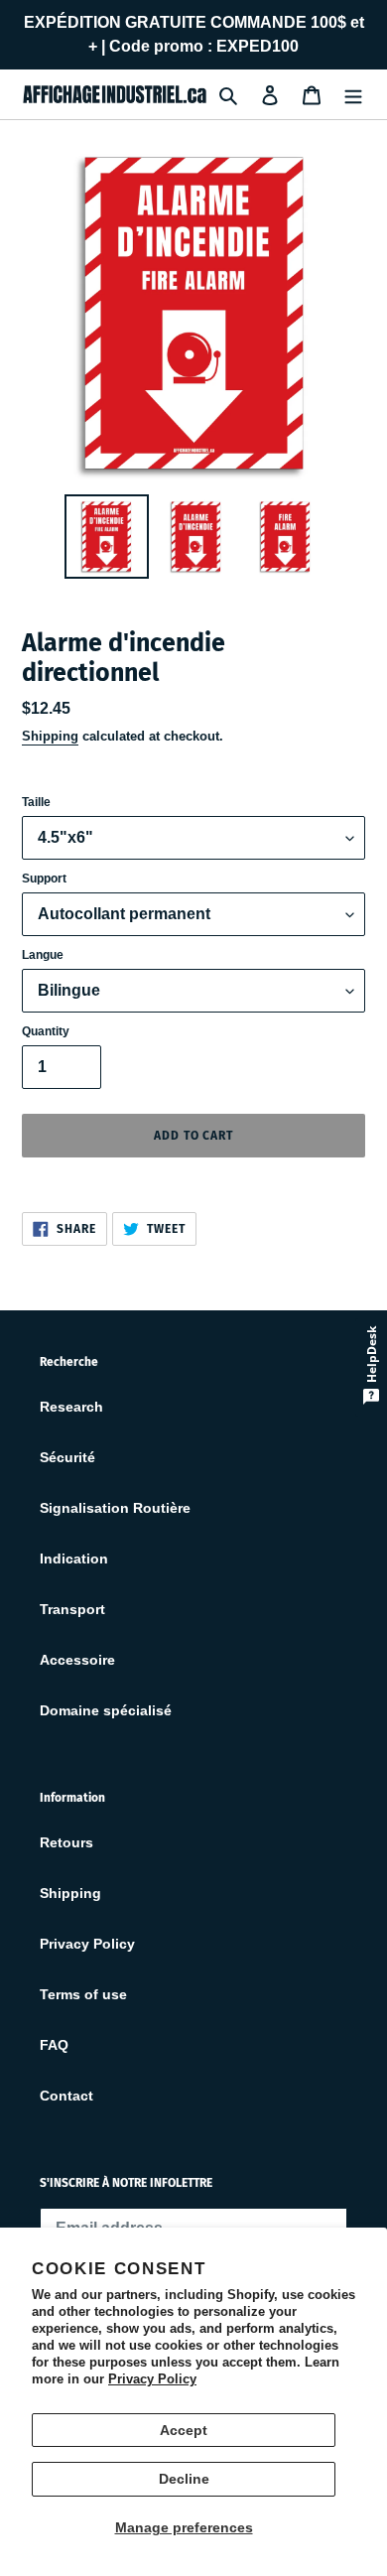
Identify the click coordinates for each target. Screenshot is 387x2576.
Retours (66, 1842)
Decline (184, 2479)
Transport (72, 1609)
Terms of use (83, 1994)
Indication (74, 1559)
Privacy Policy (152, 2379)
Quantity (46, 1031)
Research (71, 1407)
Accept (184, 2430)
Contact (66, 2096)
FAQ (54, 2045)
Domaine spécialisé (106, 1710)
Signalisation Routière (115, 1508)
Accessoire (77, 1660)
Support (44, 879)
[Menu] (353, 94)
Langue (43, 955)
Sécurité (67, 1457)
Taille (36, 802)
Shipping (50, 736)
